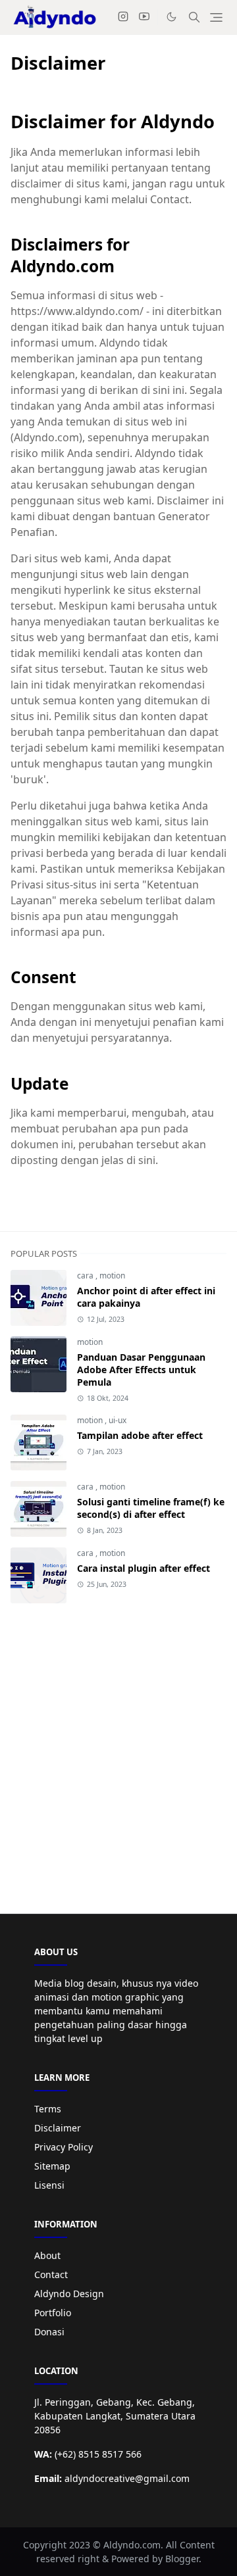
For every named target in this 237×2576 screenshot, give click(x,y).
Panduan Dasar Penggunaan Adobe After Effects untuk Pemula (141, 1370)
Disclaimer (58, 2128)
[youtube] (144, 17)
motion (112, 1276)
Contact (51, 2274)
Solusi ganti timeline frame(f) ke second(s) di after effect (151, 1508)
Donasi (49, 2332)
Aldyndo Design (69, 2294)
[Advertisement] (118, 1748)
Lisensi (49, 2185)
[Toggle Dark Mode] (171, 17)
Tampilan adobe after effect (140, 1435)
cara (86, 1276)
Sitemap (52, 2166)
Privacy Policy (64, 2147)
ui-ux (118, 1420)
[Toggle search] (194, 17)
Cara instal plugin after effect (144, 1568)
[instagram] (123, 17)
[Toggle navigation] (216, 17)
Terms (48, 2109)
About (47, 2255)
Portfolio (53, 2313)
